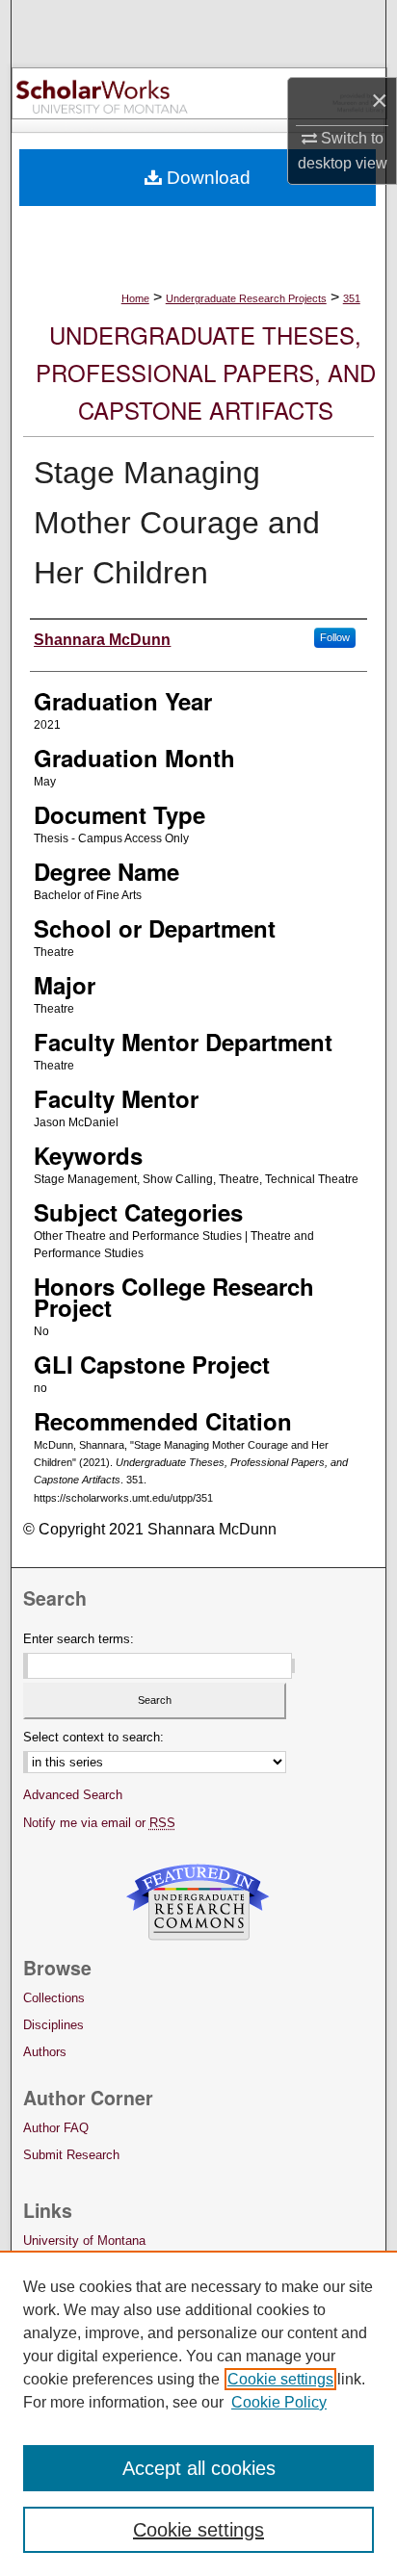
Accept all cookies (199, 2468)
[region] (198, 2413)
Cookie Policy (279, 2402)
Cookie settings (280, 2379)
